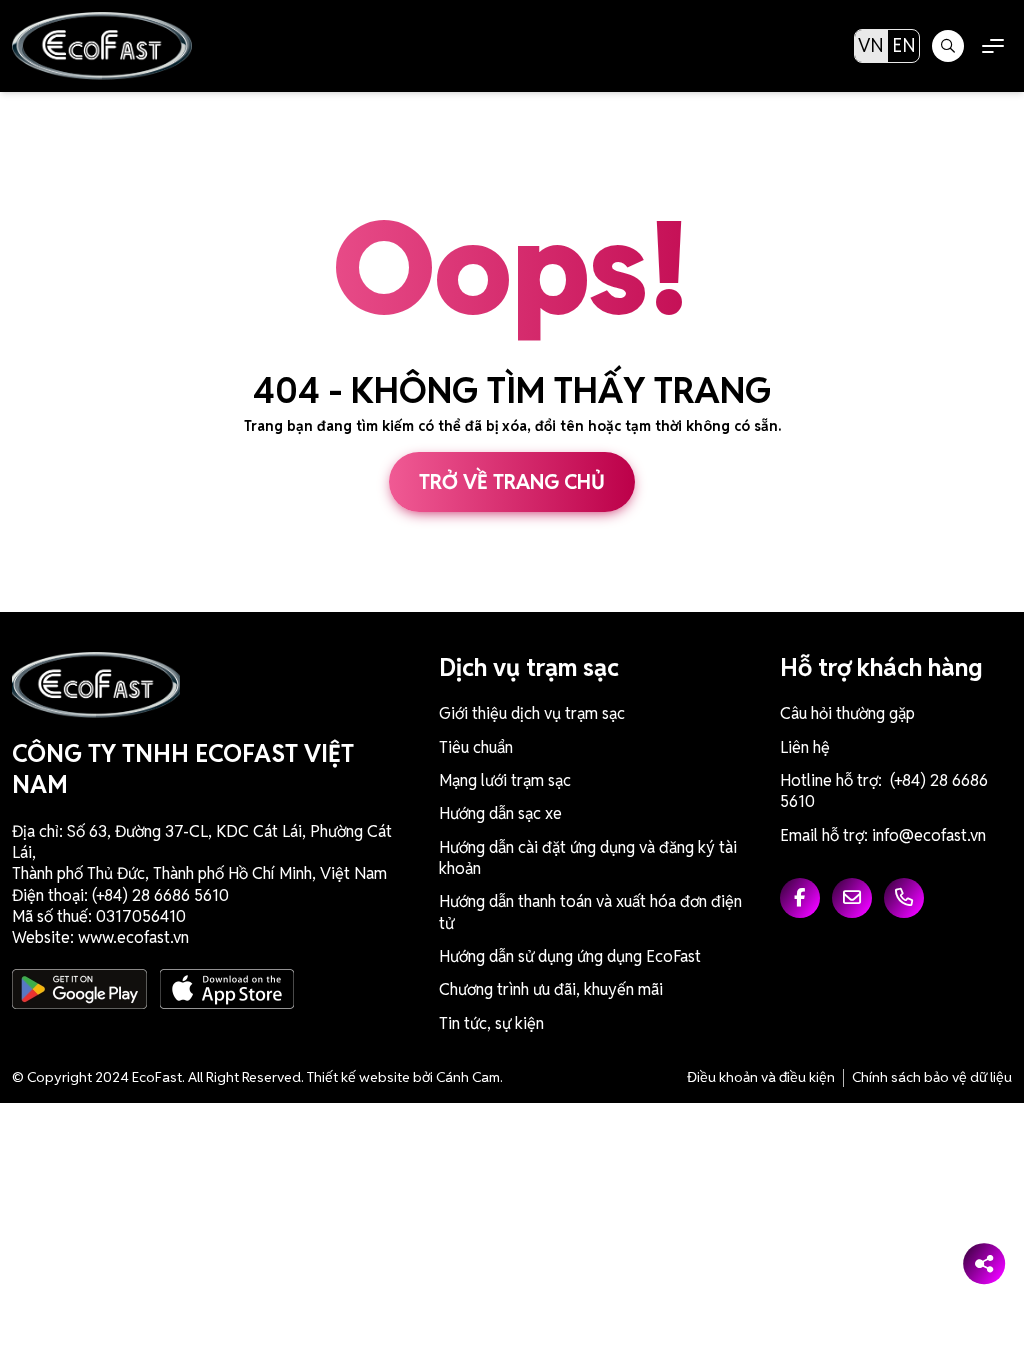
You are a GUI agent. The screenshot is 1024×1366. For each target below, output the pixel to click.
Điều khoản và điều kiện (761, 1077)
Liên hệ (805, 747)
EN (904, 45)
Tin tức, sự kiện (491, 1023)
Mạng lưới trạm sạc (505, 780)
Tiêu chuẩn (476, 747)
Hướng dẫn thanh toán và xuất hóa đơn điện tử (590, 912)
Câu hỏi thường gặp (847, 713)
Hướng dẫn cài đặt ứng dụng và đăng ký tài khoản (588, 858)
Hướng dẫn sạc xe (500, 813)
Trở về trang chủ (512, 482)
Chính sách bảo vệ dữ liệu (932, 1077)
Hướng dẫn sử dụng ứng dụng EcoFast (570, 956)
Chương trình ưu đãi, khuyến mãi (551, 989)
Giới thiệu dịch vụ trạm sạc (532, 713)
